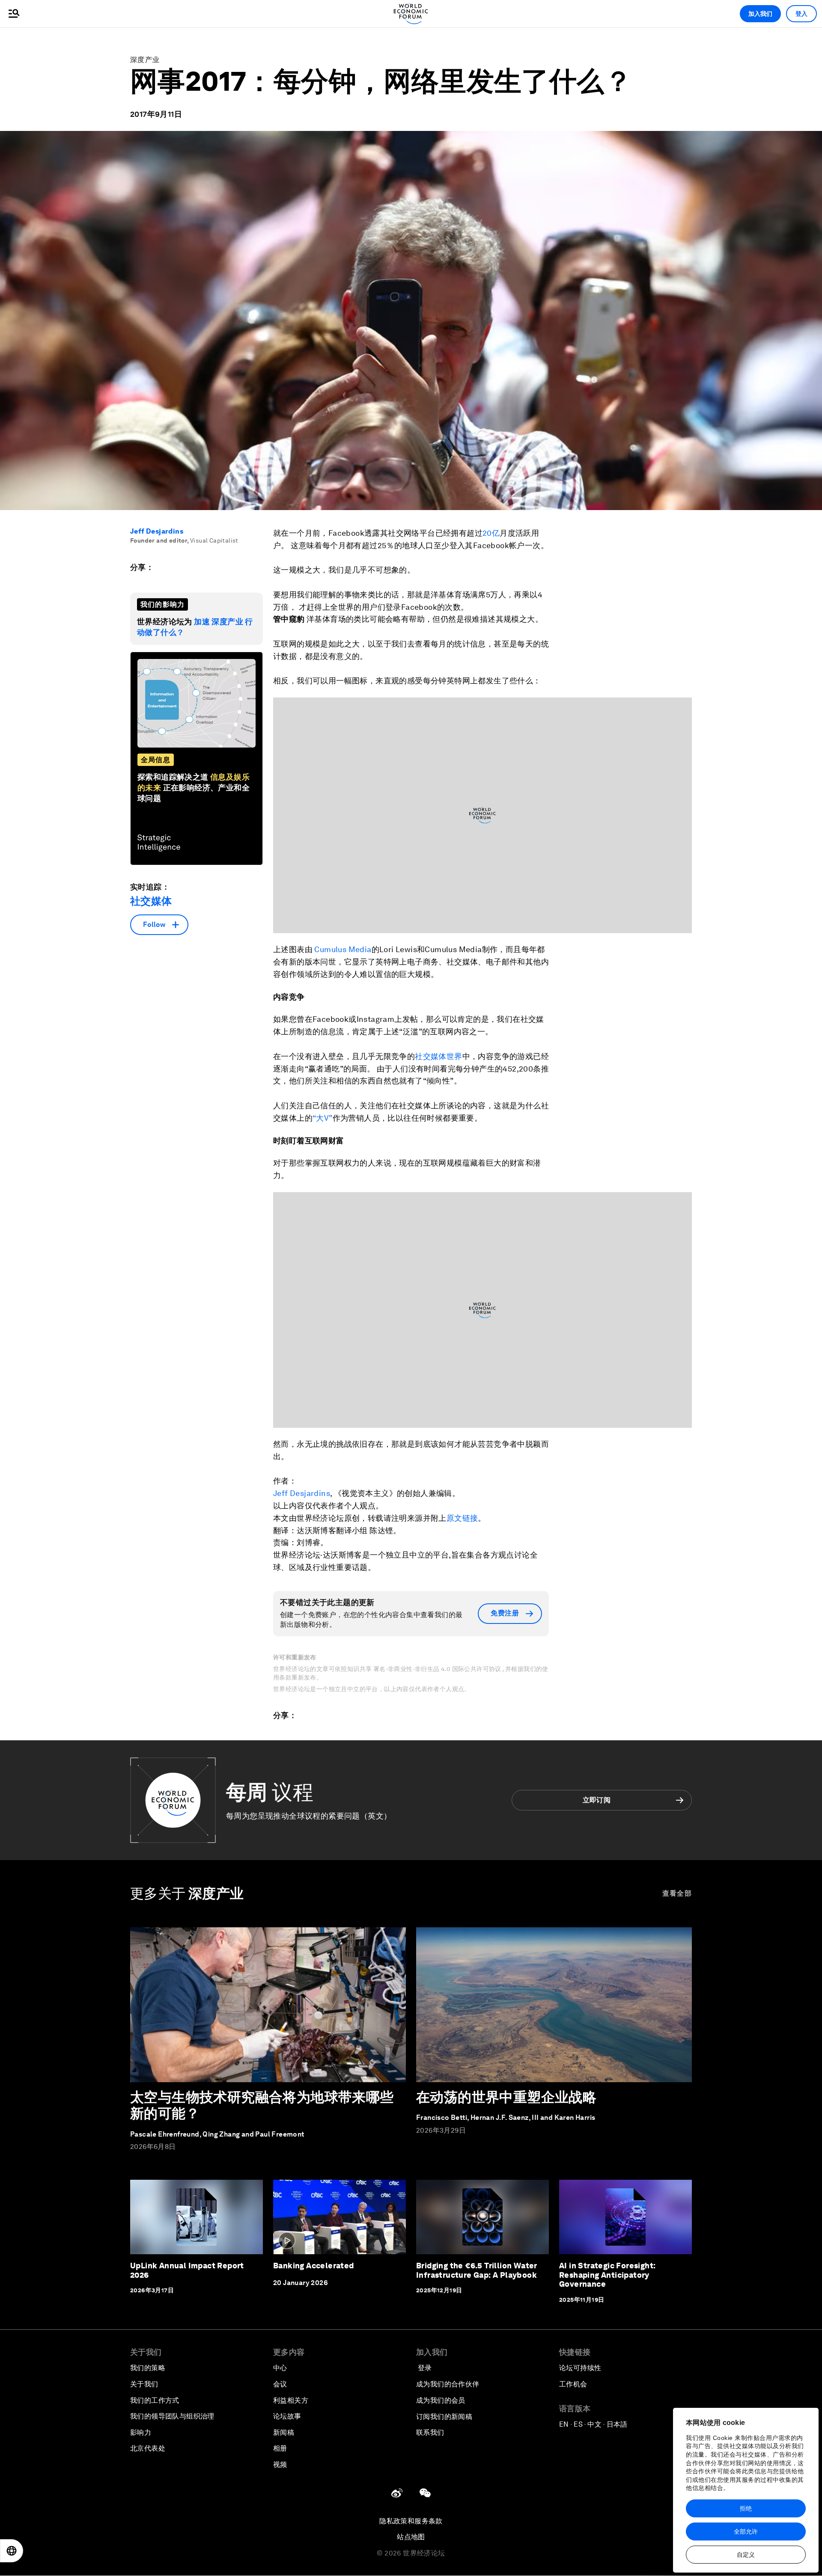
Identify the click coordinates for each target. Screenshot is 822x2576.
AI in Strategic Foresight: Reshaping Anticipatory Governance (607, 2275)
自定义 (746, 2555)
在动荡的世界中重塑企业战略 (506, 2097)
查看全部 (677, 1893)
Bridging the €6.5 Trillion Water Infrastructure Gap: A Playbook (477, 2270)
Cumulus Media (343, 949)
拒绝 (746, 2508)
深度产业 (145, 60)
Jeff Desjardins (157, 531)
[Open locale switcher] (12, 2551)
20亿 (491, 533)
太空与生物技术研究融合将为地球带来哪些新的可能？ (262, 2105)
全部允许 (746, 2531)
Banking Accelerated (314, 2266)
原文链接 (462, 1518)
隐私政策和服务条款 (411, 2521)
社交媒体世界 (438, 1056)
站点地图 (411, 2537)
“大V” (323, 1118)
